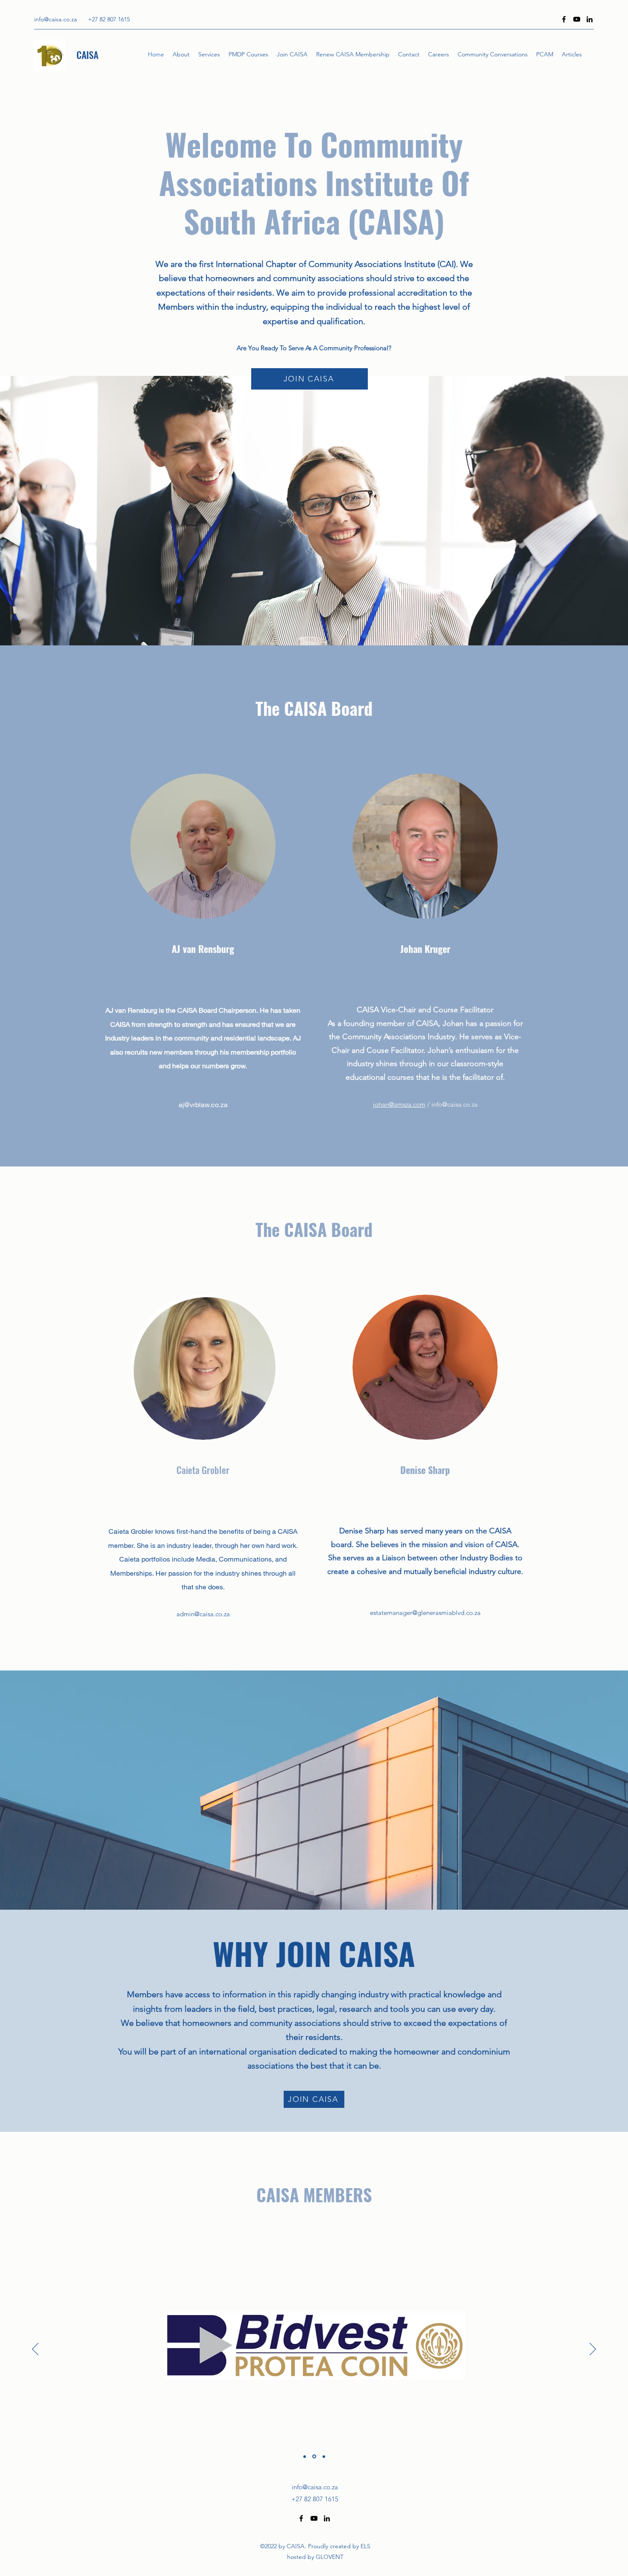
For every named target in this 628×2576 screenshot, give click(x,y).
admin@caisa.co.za (203, 1614)
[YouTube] (577, 19)
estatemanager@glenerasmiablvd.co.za (425, 1613)
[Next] (593, 2350)
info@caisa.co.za (56, 19)
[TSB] (323, 2457)
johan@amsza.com (399, 1104)
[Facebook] (564, 19)
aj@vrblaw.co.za (203, 1104)
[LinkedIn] (590, 19)
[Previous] (35, 2350)
